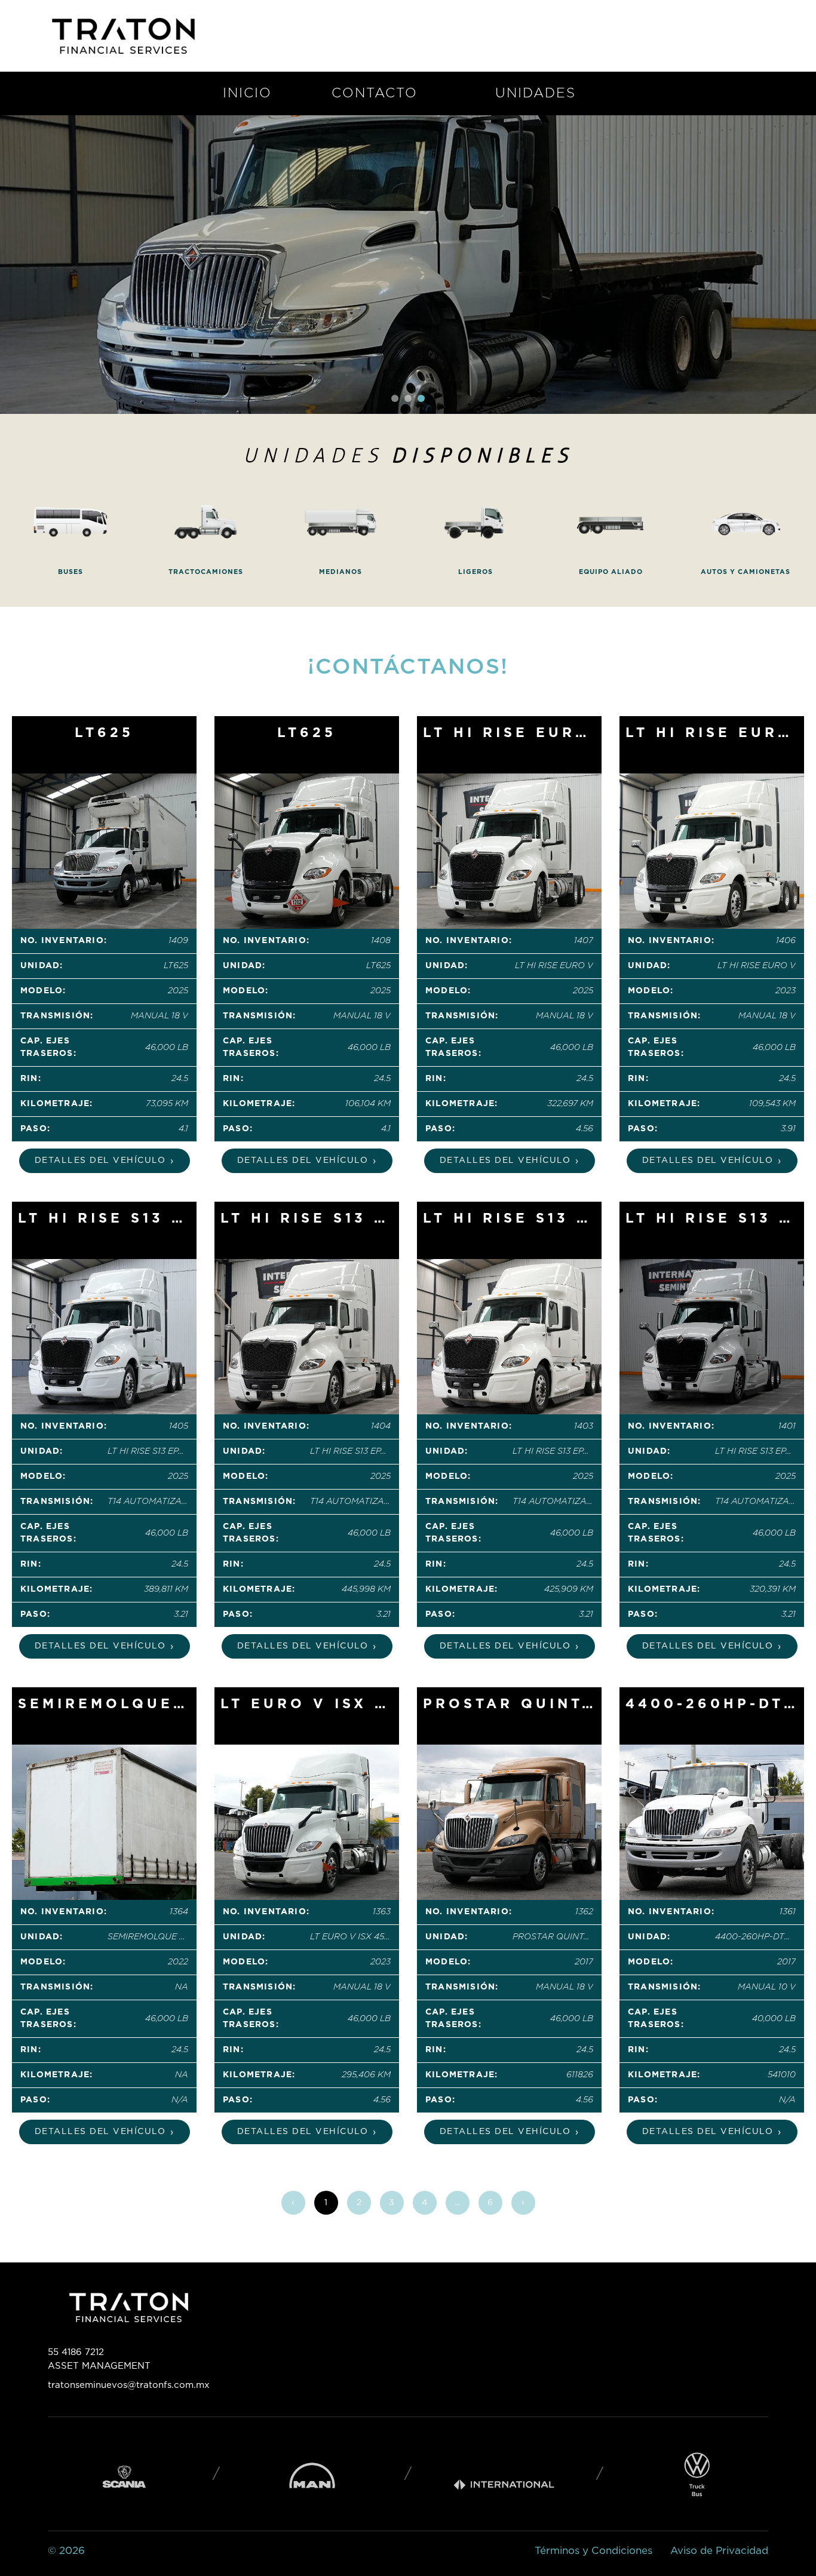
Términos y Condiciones (593, 2551)
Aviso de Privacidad (719, 2551)
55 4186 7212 (76, 2352)
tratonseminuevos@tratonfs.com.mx (129, 2385)
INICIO (247, 93)
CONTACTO (375, 93)
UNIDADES (536, 93)
